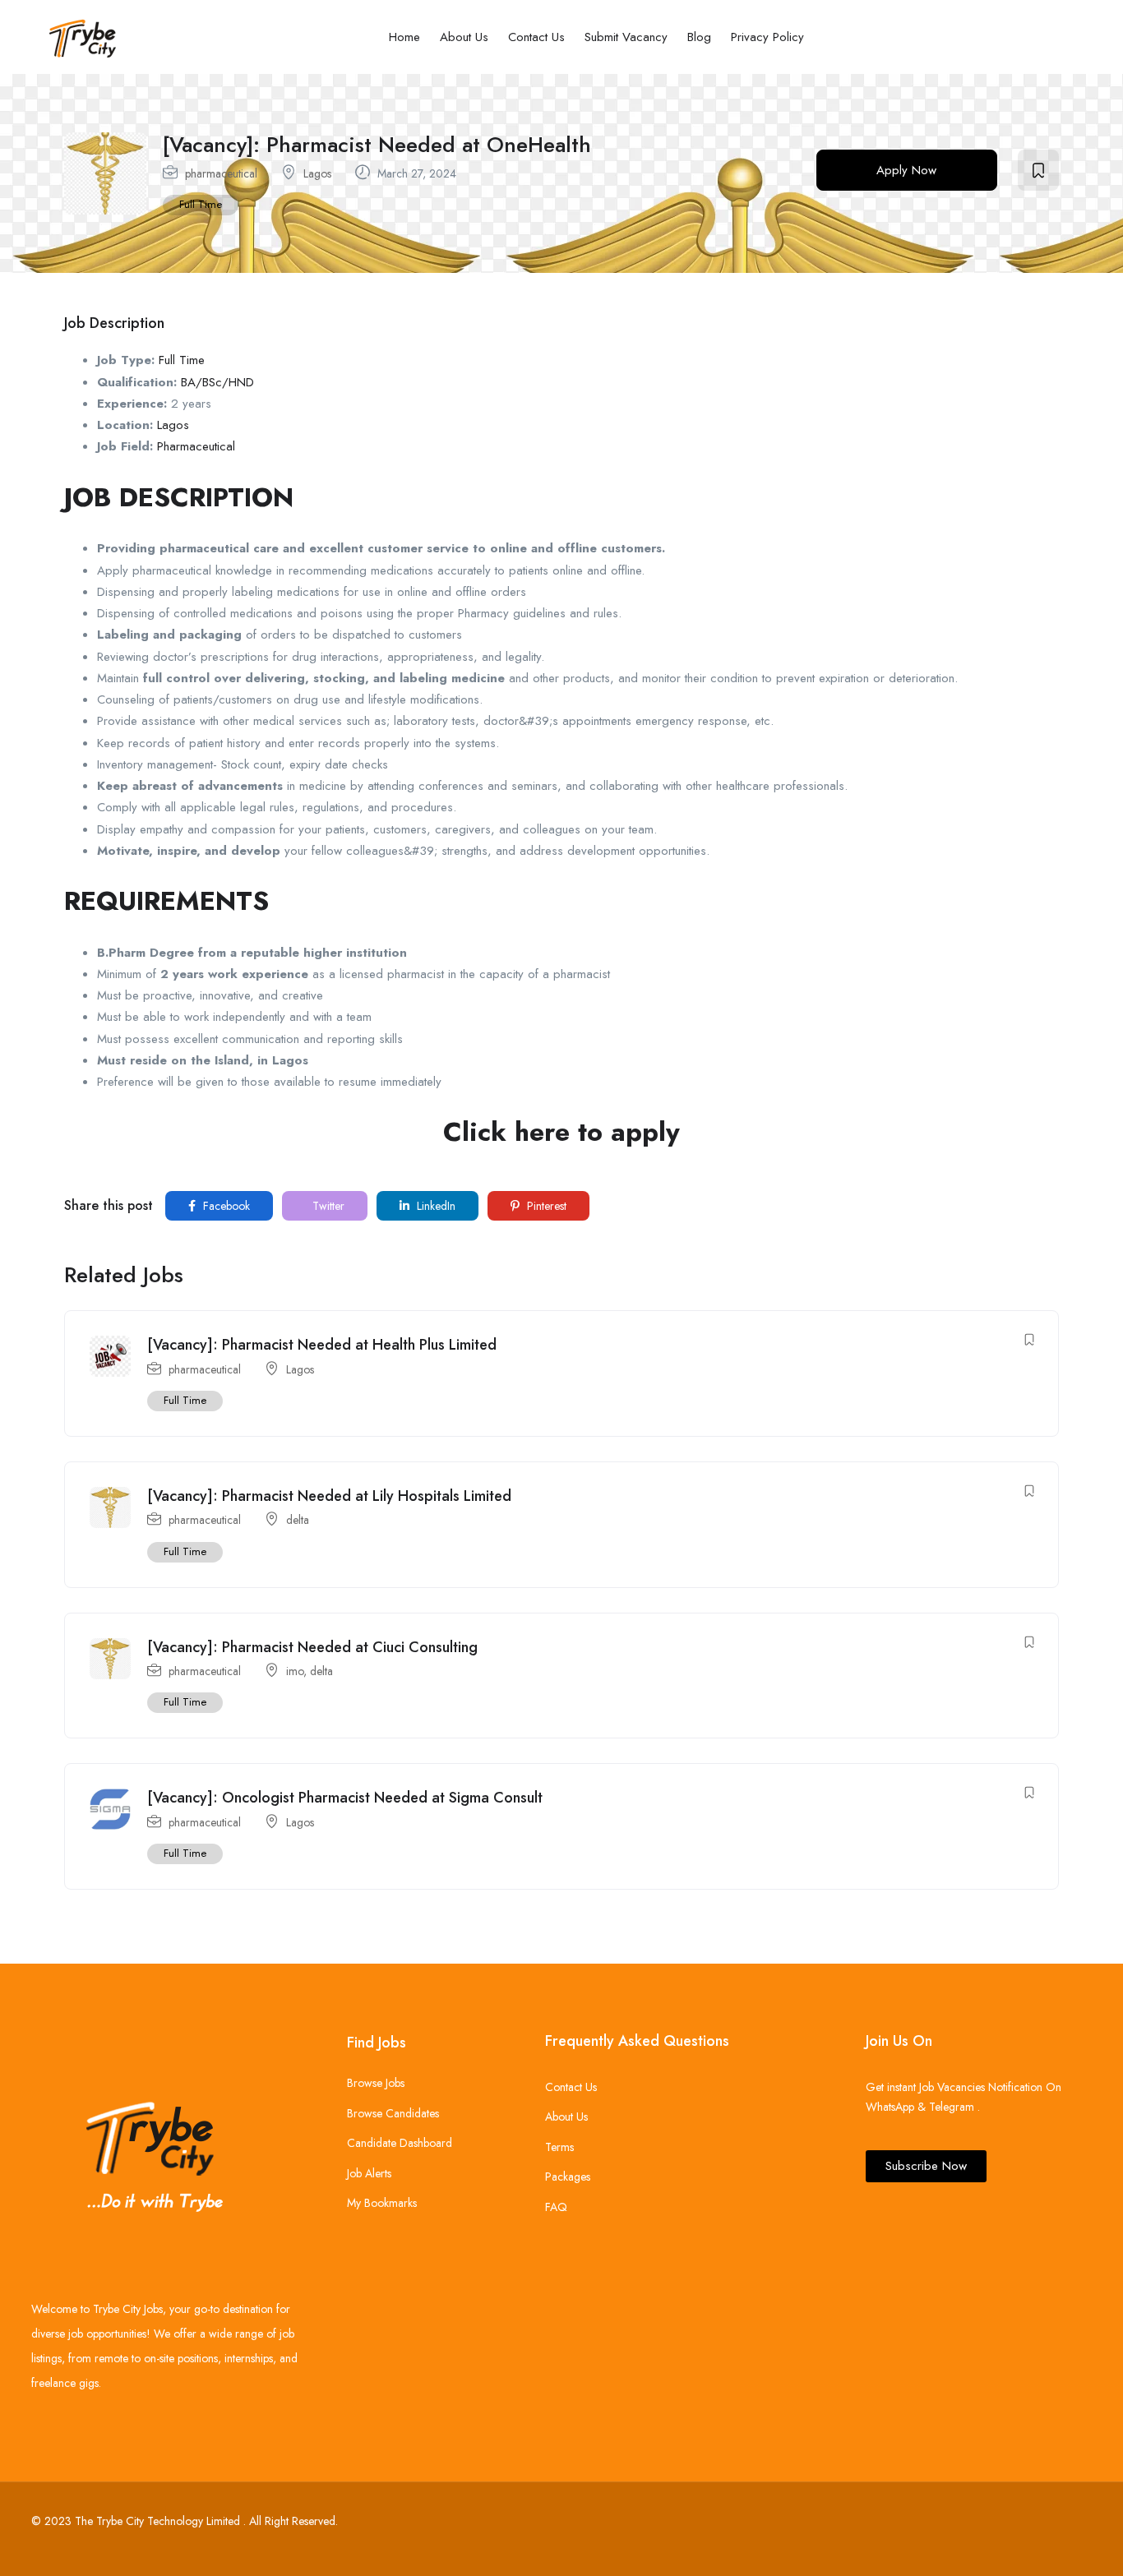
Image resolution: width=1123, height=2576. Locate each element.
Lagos (317, 173)
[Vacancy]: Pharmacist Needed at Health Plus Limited (322, 1345)
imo (295, 1671)
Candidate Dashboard (400, 2143)
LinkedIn (434, 1206)
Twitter (327, 1206)
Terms (559, 2147)
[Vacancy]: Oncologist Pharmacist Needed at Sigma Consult (345, 1798)
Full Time (201, 204)
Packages (568, 2177)
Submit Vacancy (626, 37)
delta (298, 1520)
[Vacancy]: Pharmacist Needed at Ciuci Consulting (312, 1647)
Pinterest (545, 1206)
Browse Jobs (376, 2083)
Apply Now (906, 170)
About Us (464, 37)
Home (404, 37)
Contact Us (536, 37)
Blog (699, 37)
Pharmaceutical (196, 446)
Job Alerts (369, 2173)
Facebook (225, 1206)
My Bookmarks (382, 2203)
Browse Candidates (393, 2113)
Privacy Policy (767, 37)
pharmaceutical (221, 173)
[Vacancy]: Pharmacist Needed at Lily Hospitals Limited (329, 1496)
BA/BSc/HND (217, 382)
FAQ (556, 2207)
